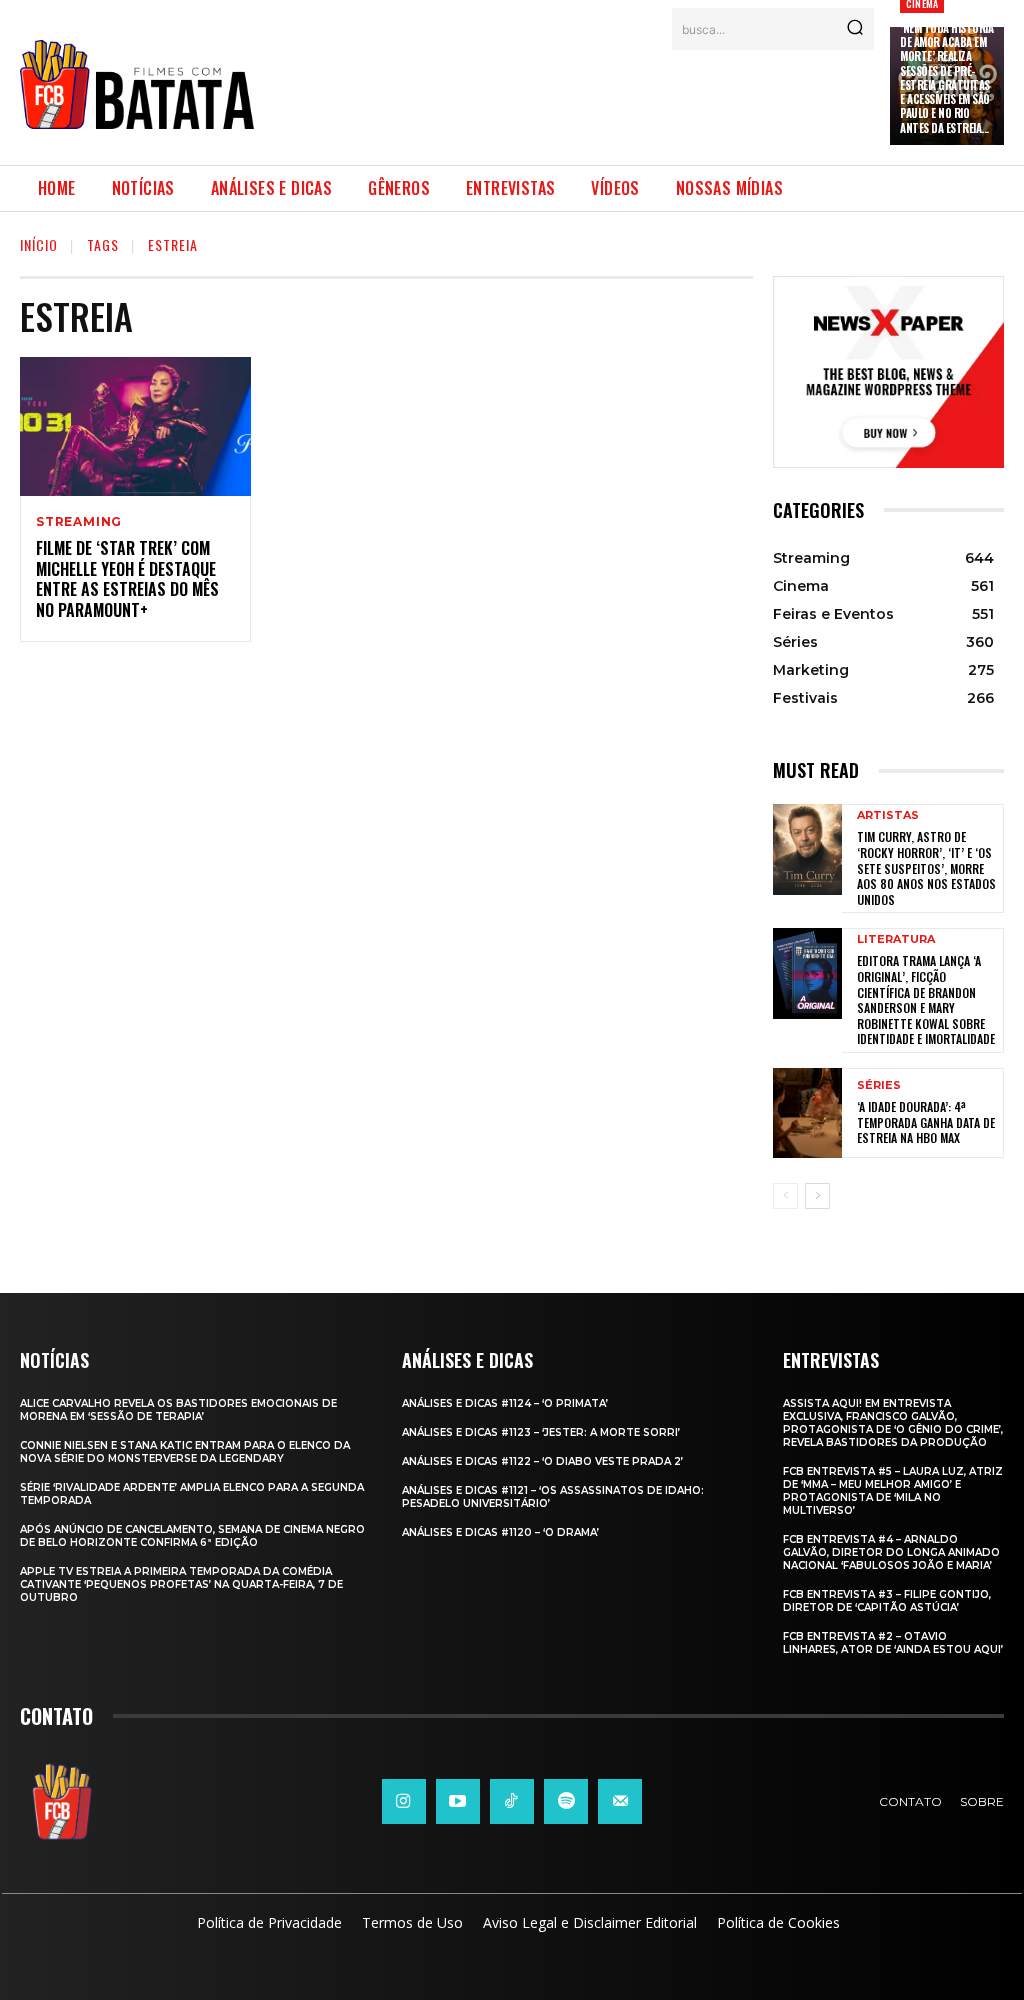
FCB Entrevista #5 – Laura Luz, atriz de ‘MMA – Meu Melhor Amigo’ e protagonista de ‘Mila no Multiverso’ (893, 1491)
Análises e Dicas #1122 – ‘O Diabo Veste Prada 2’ (542, 1461)
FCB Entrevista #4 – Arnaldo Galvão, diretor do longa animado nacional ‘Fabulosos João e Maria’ (891, 1552)
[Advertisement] (634, 95)
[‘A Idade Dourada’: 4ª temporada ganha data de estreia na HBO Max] (807, 1113)
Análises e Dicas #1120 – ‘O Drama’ (500, 1532)
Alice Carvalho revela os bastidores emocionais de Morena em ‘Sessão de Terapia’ (178, 1410)
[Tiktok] (512, 1801)
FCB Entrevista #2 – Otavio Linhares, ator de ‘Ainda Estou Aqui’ (893, 1643)
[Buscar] (855, 29)
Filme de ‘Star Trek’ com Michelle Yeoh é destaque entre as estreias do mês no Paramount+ (127, 579)
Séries (879, 1085)
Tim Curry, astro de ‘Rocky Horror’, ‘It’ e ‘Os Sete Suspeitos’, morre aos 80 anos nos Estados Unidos (926, 867)
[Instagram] (404, 1801)
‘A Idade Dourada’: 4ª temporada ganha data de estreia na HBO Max (926, 1122)
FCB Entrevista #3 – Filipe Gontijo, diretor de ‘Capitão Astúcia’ (887, 1601)
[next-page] (817, 1196)
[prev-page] (785, 1196)
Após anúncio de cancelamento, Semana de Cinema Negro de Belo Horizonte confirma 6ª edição (192, 1536)
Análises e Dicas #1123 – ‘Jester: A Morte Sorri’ (541, 1432)
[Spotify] (566, 1801)
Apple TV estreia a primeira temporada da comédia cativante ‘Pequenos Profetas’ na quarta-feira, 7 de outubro (181, 1584)
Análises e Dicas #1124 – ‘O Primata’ (505, 1403)
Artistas (888, 815)
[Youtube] (458, 1801)
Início (39, 244)
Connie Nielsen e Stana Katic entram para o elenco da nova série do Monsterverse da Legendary (185, 1452)
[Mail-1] (620, 1801)
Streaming (79, 522)
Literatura (896, 939)
